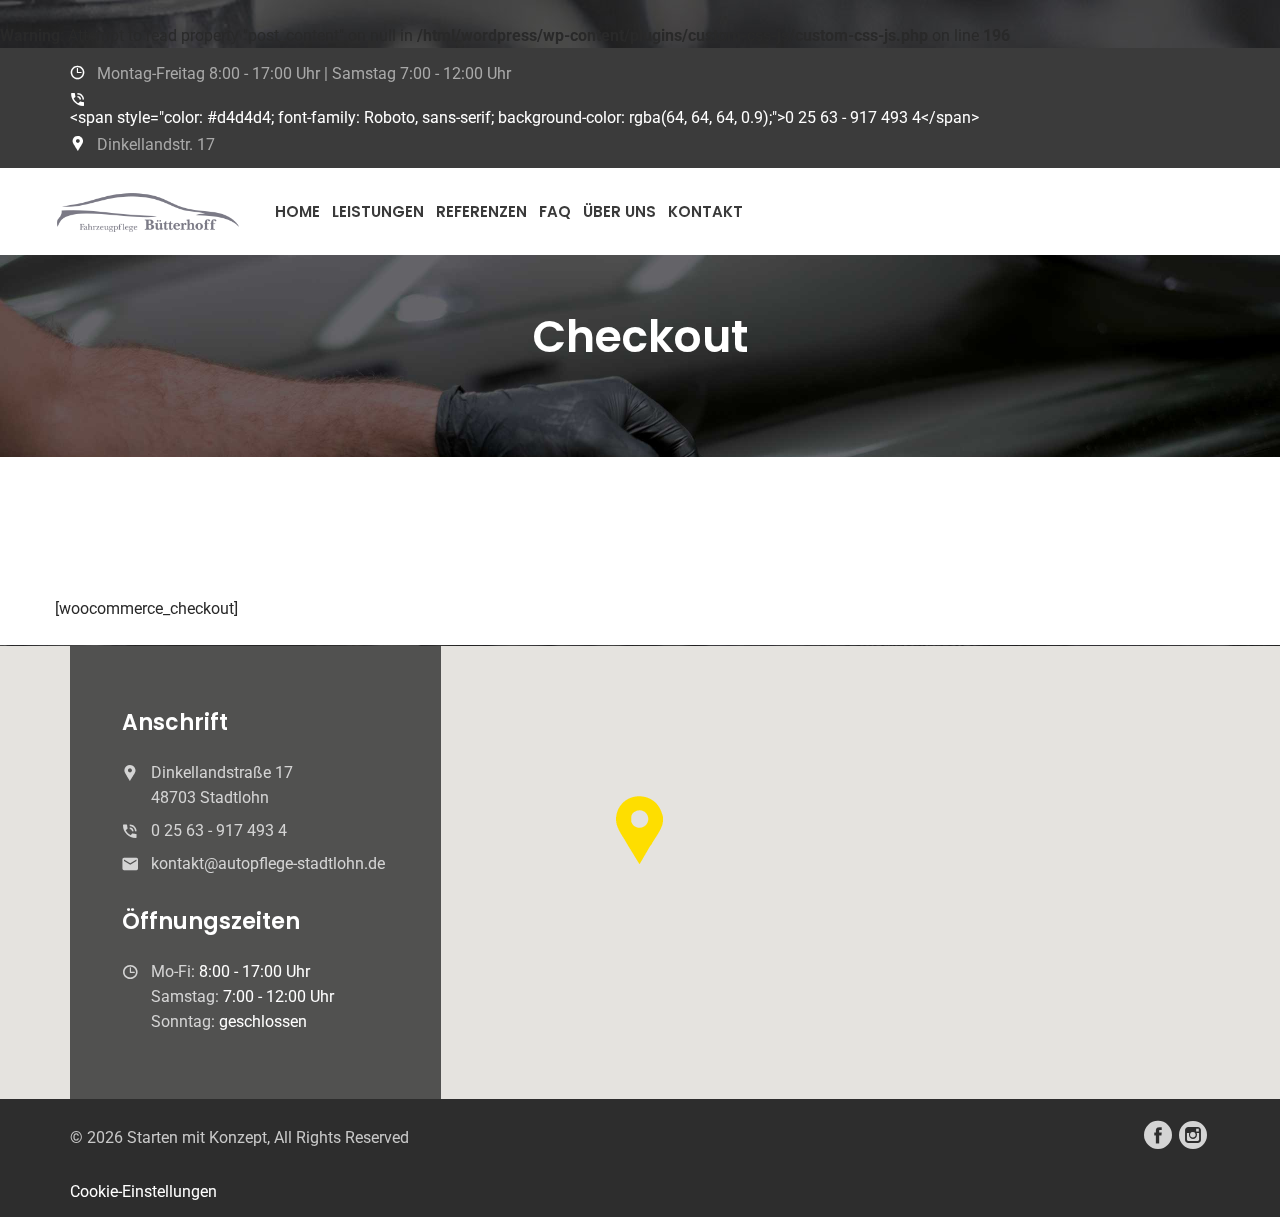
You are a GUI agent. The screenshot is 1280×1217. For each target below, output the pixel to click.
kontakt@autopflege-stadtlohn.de (268, 863)
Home (297, 211)
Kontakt (705, 211)
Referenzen (481, 211)
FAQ (555, 211)
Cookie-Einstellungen (143, 1191)
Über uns (619, 211)
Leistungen (378, 211)
